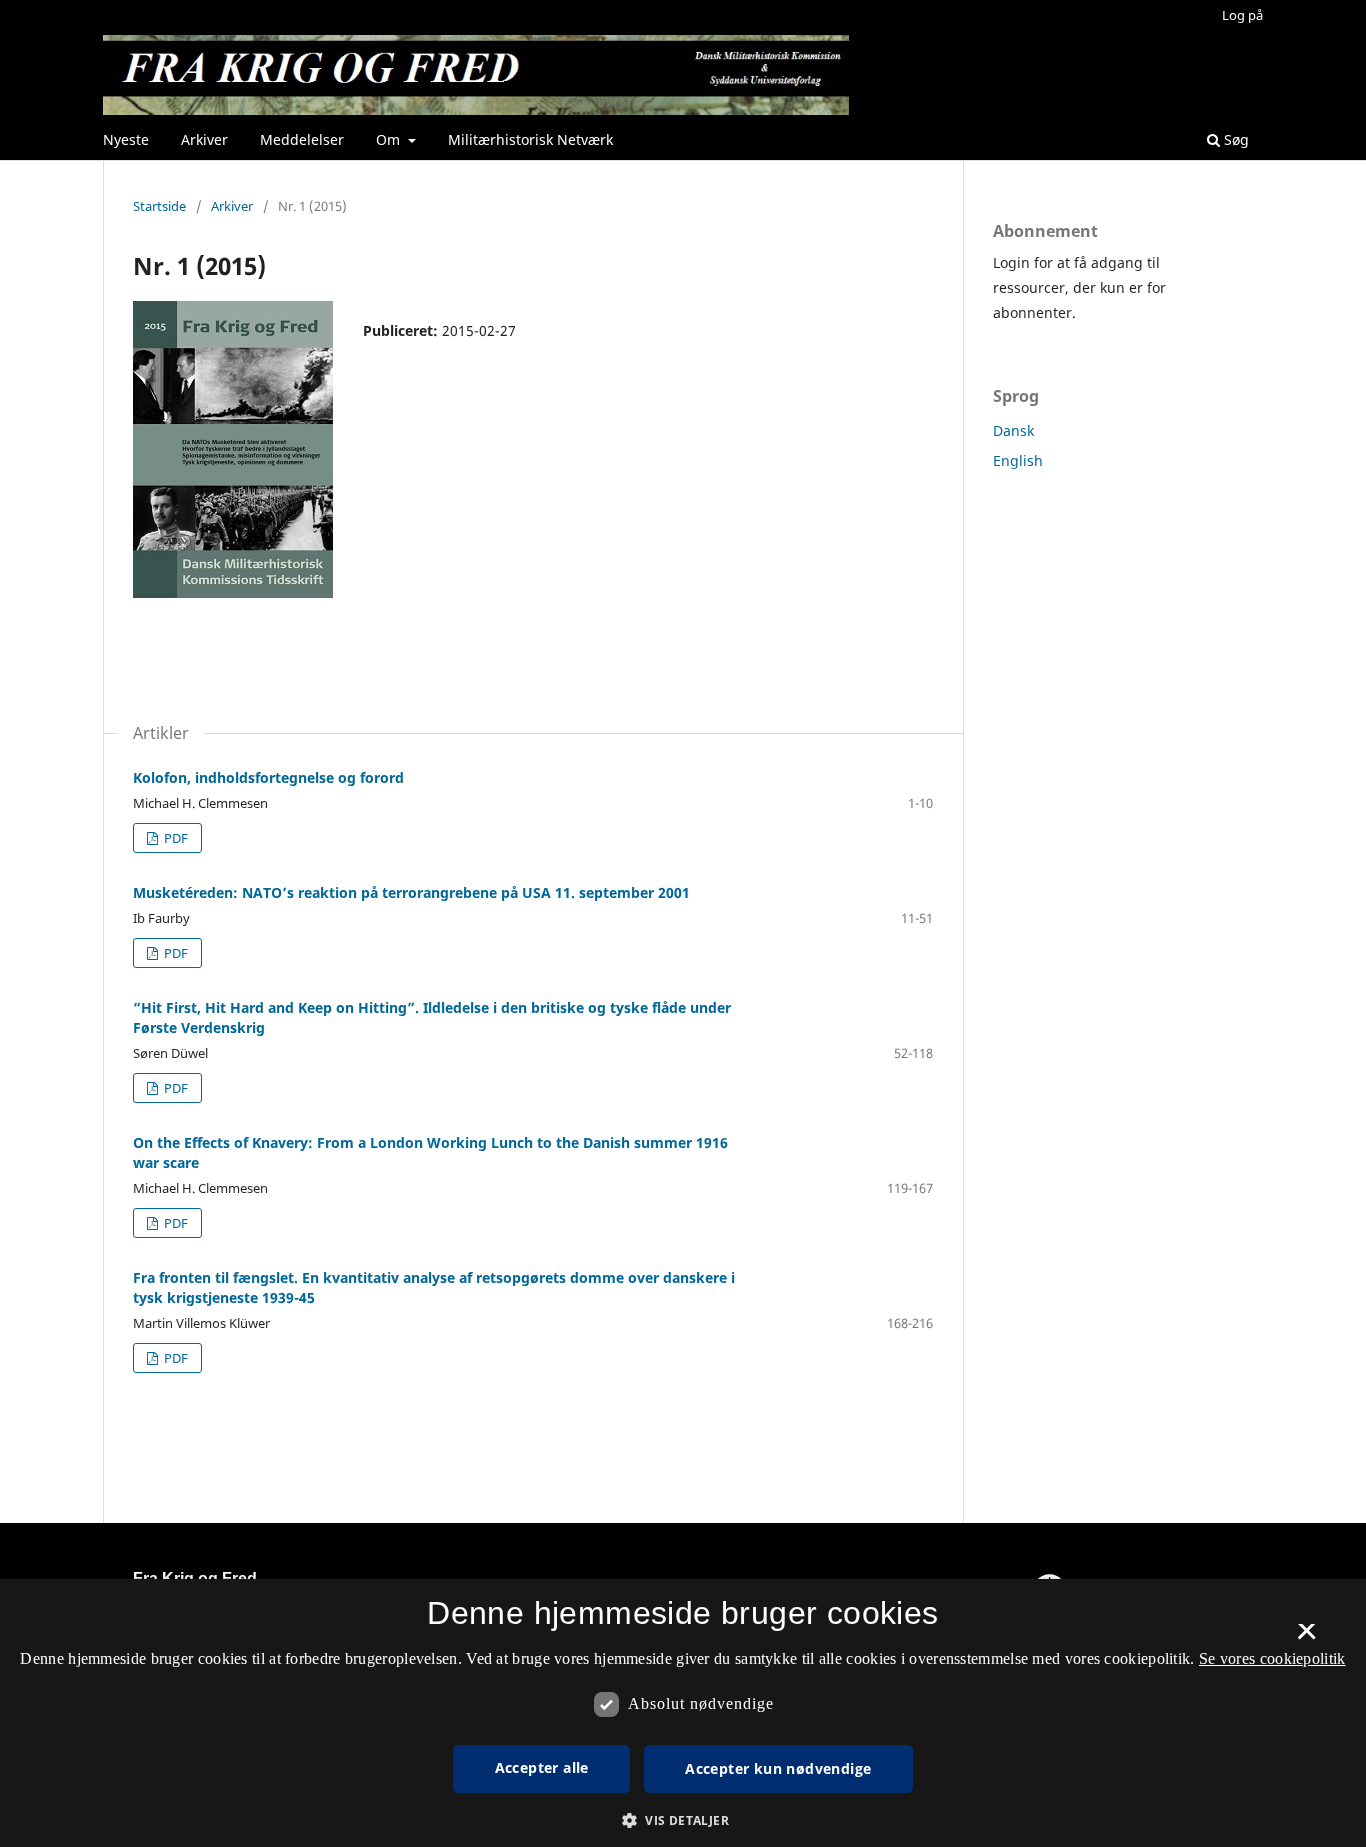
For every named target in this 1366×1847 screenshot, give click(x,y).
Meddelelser (302, 139)
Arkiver (204, 139)
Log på (1242, 15)
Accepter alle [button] (542, 1767)
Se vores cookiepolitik (1272, 1658)
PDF (174, 838)
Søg (1234, 139)
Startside (159, 206)
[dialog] (683, 1713)
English (1018, 460)
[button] (683, 1820)
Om (390, 139)
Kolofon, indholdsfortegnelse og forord (268, 777)
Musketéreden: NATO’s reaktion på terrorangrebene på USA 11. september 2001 (411, 892)
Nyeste (126, 139)
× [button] (1306, 1638)
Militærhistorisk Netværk (530, 139)
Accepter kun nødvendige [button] (778, 1768)
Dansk (1013, 430)
